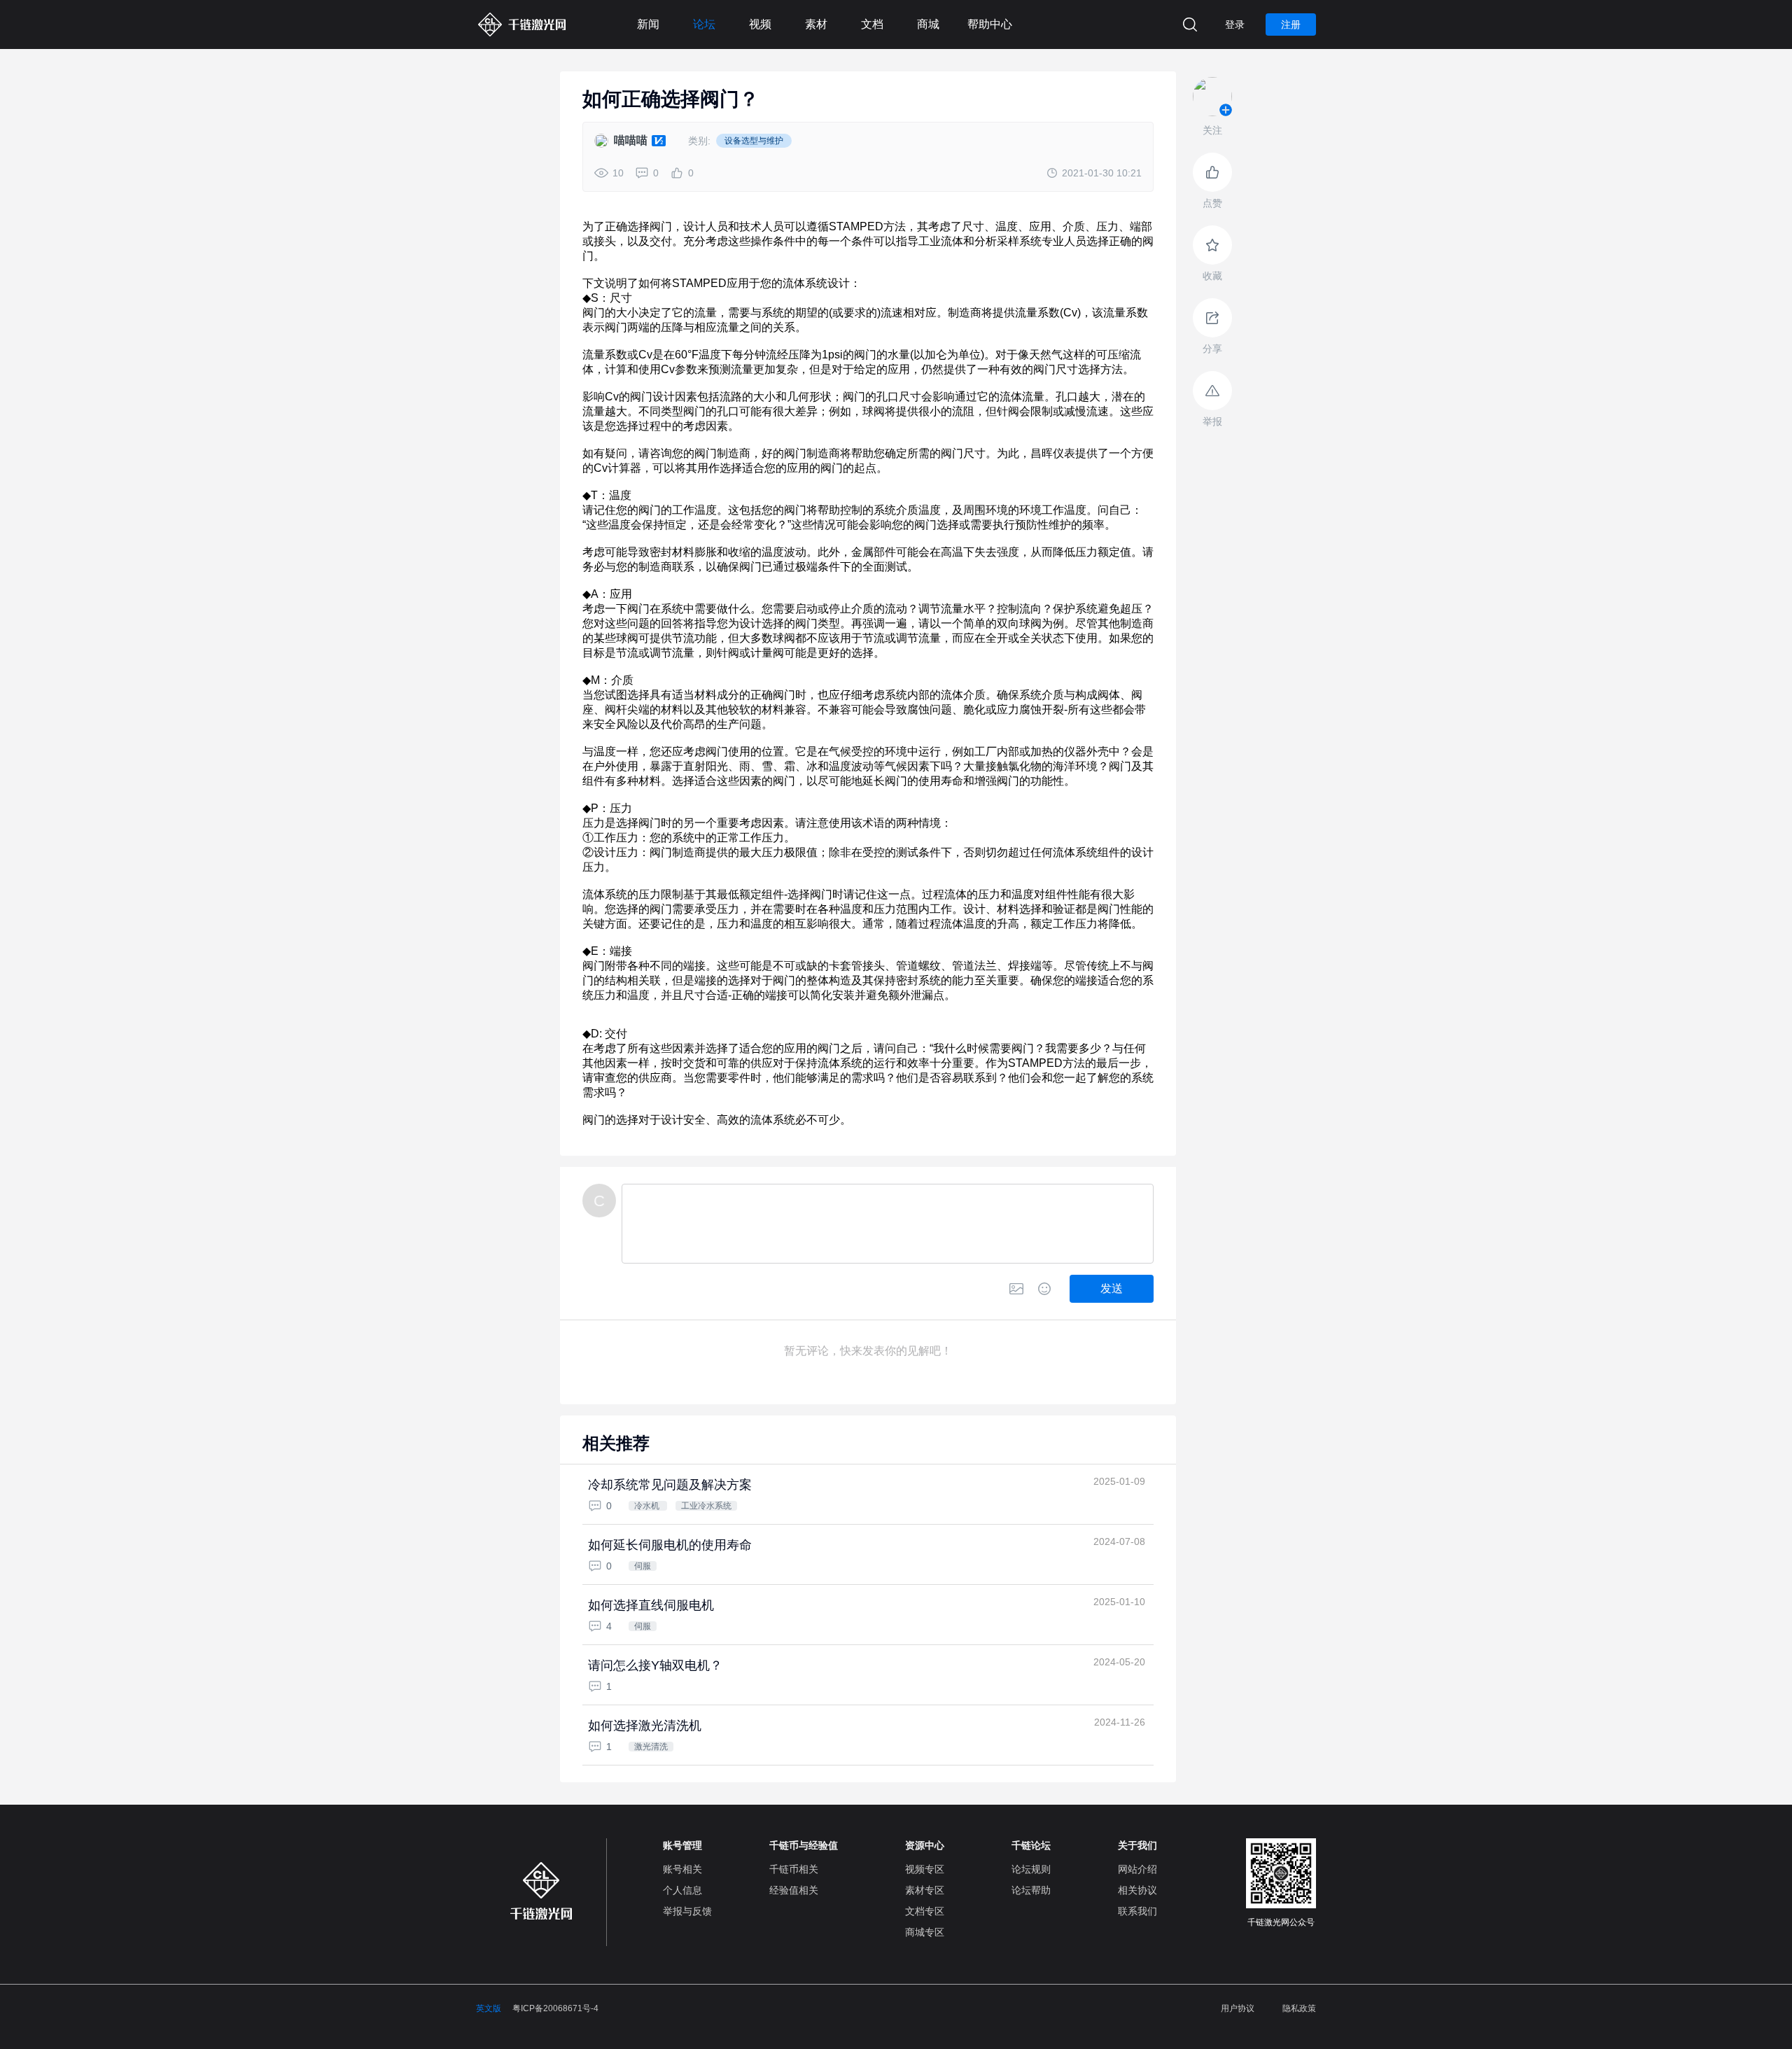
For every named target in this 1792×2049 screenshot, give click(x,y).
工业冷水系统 (706, 1506)
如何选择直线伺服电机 (651, 1605)
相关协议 (1137, 1890)
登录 (1235, 25)
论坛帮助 (1031, 1890)
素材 (816, 24)
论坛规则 (1031, 1869)
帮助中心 (990, 24)
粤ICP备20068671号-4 (555, 2008)
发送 (1112, 1288)
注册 (1291, 25)
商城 (928, 24)
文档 (872, 24)
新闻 (648, 24)
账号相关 (682, 1869)
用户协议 (1238, 2008)
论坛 (704, 24)
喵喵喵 (631, 140)
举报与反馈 (687, 1911)
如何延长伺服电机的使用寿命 (670, 1545)
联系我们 (1137, 1911)
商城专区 (925, 1932)
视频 (760, 24)
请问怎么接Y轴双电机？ (655, 1665)
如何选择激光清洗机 (645, 1726)
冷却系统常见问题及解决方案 (670, 1485)
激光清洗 (651, 1747)
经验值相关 (794, 1890)
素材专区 (925, 1890)
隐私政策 (1299, 2008)
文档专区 (925, 1911)
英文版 (489, 2008)
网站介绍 (1137, 1869)
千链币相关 (794, 1869)
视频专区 (925, 1869)
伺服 (643, 1566)
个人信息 (682, 1890)
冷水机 (648, 1506)
